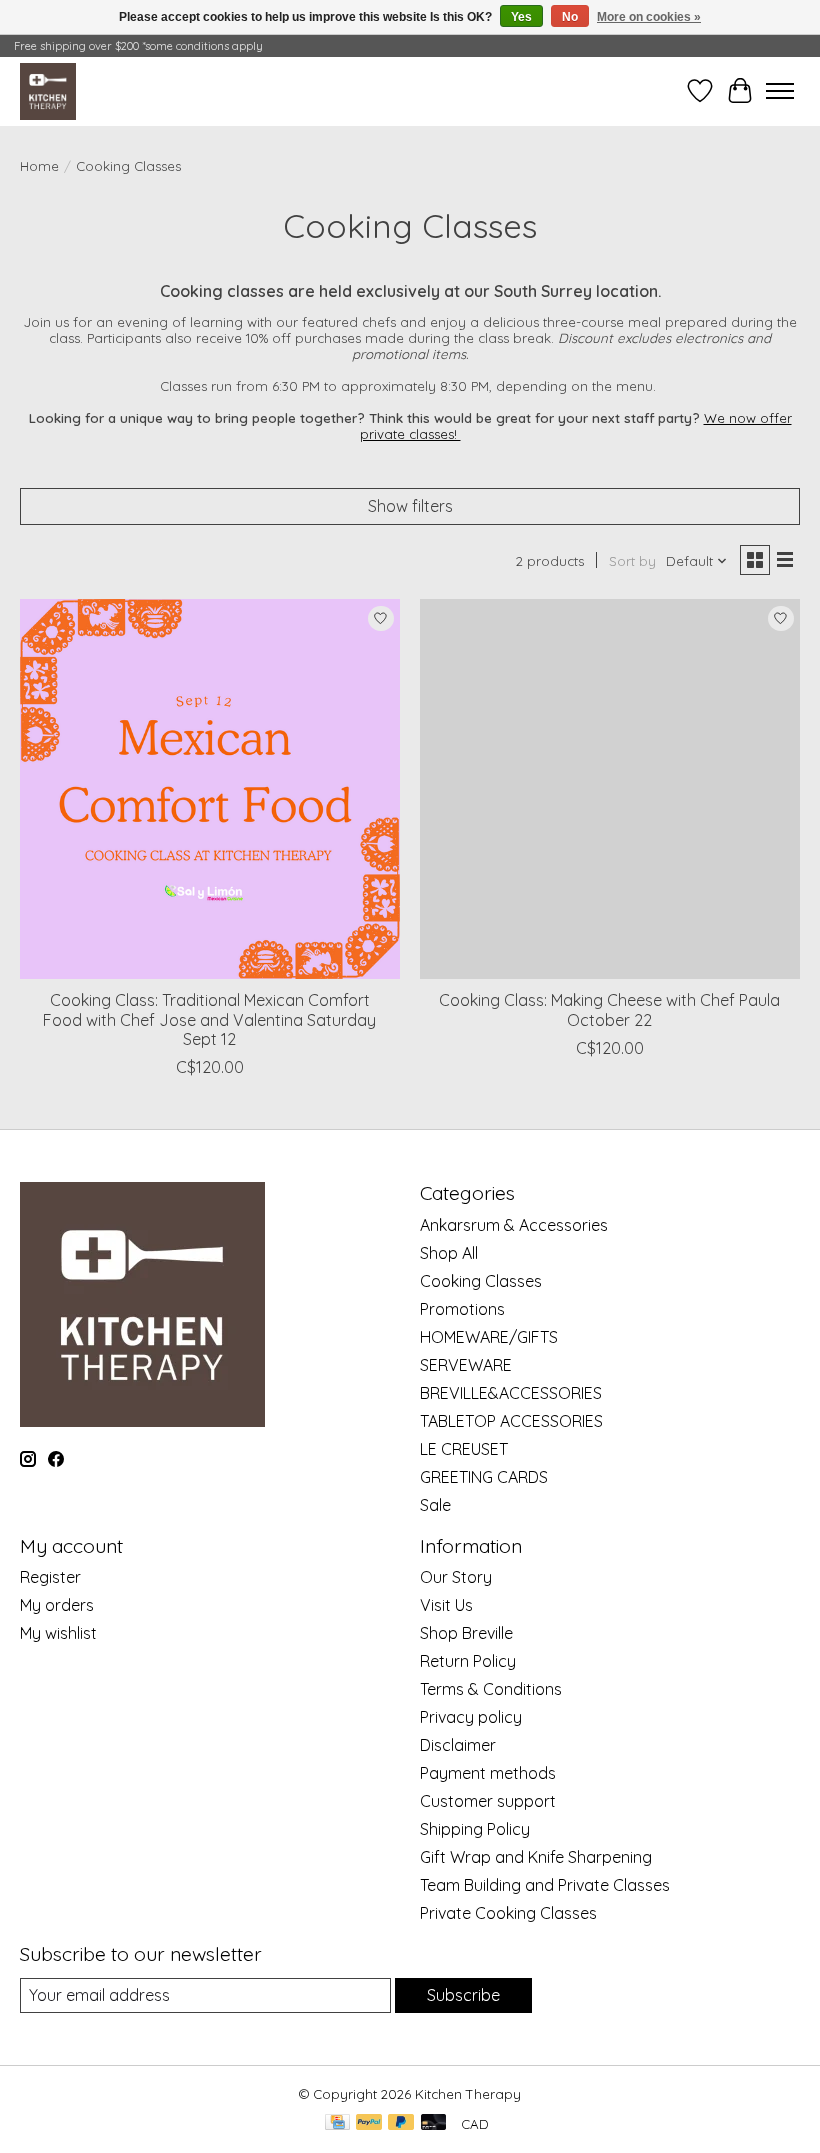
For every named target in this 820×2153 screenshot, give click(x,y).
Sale (435, 1505)
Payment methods (488, 1773)
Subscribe (463, 1995)
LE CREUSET (464, 1449)
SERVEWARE (466, 1365)
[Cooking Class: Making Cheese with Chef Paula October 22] (610, 789)
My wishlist (58, 1633)
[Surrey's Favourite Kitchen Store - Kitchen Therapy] (48, 91)
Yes (521, 17)
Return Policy (468, 1661)
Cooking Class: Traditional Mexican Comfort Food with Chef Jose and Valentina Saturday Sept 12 (209, 1019)
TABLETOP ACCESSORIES (511, 1421)
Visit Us (446, 1605)
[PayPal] (369, 2123)
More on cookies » (649, 17)
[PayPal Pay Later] (401, 2123)
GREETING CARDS (484, 1477)
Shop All (449, 1253)
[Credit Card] (337, 2123)
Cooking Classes (481, 1281)
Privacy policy (471, 1717)
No (570, 17)
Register (50, 1577)
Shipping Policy (475, 1829)
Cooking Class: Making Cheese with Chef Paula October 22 (609, 1009)
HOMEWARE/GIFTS (489, 1337)
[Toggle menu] (780, 91)
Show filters (410, 506)
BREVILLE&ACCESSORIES (511, 1393)
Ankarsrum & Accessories (514, 1225)
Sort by (632, 561)
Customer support (488, 1801)
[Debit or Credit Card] (434, 2123)
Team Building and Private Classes (545, 1885)
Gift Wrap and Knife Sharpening (536, 1857)
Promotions (462, 1309)
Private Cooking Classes (508, 1913)
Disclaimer (458, 1745)
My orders (57, 1605)
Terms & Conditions (491, 1689)
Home (39, 166)
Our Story (456, 1577)
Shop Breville (466, 1633)
